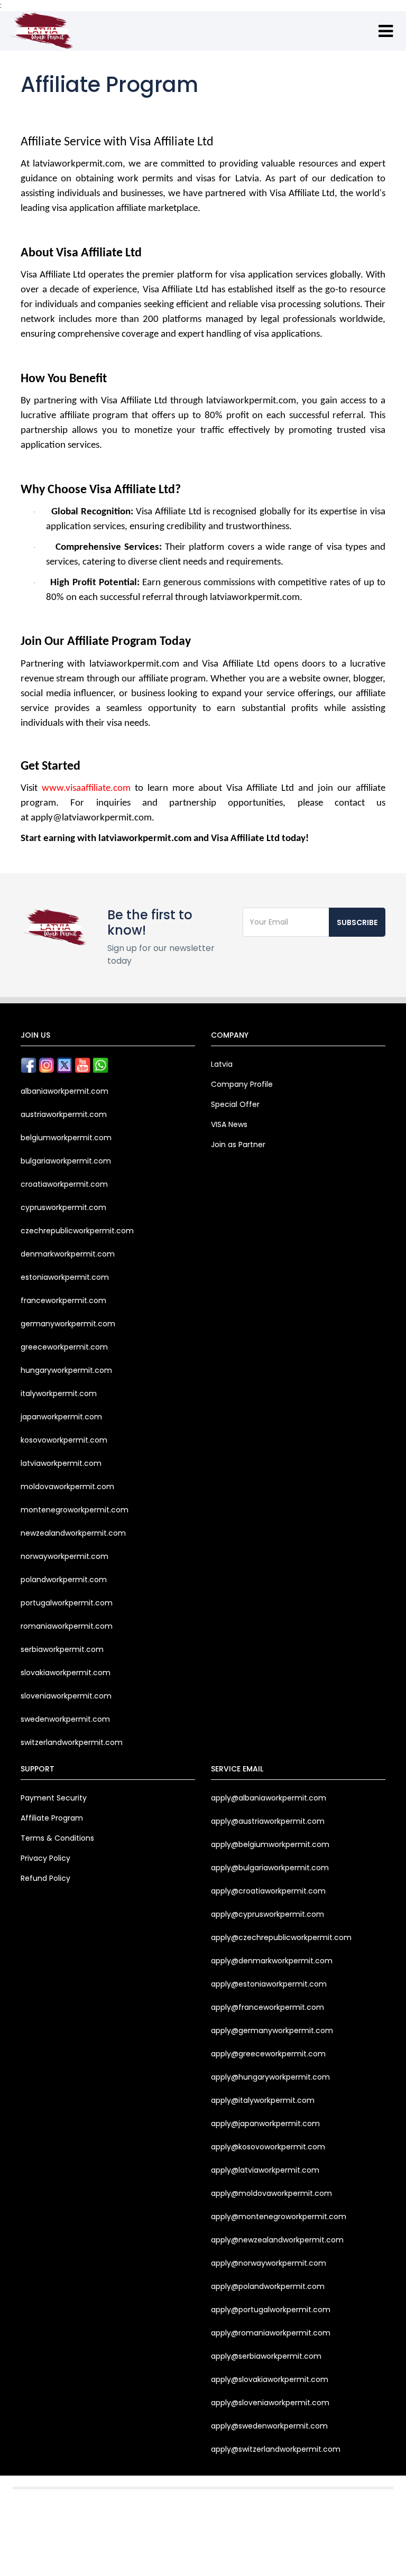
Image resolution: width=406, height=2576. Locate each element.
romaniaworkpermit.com (67, 1626)
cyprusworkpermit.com (63, 1207)
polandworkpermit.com (64, 1580)
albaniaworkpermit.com (64, 1091)
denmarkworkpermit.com (68, 1254)
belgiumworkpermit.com (66, 1138)
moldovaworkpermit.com (67, 1486)
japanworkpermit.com (61, 1417)
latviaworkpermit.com (61, 1463)
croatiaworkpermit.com (64, 1184)
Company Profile (242, 1084)
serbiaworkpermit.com (62, 1649)
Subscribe (357, 922)
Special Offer (235, 1104)
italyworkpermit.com (59, 1393)
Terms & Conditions (57, 1838)
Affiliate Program (52, 1818)
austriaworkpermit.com (64, 1114)
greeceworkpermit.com (64, 1347)
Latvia (222, 1064)
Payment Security (54, 1798)
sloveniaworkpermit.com (66, 1696)
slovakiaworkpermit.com (66, 1673)
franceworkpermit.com (63, 1300)
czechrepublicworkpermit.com (77, 1231)
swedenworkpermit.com (65, 1719)
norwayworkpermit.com (64, 1556)
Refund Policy (45, 1878)
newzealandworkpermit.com (73, 1533)
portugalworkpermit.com (67, 1603)
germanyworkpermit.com (68, 1324)
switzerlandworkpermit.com (72, 1742)
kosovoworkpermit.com (64, 1440)
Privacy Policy (45, 1858)
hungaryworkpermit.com (66, 1370)
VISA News (229, 1124)
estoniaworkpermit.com (65, 1277)
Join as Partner (238, 1144)
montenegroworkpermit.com (75, 1510)
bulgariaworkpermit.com (66, 1161)
